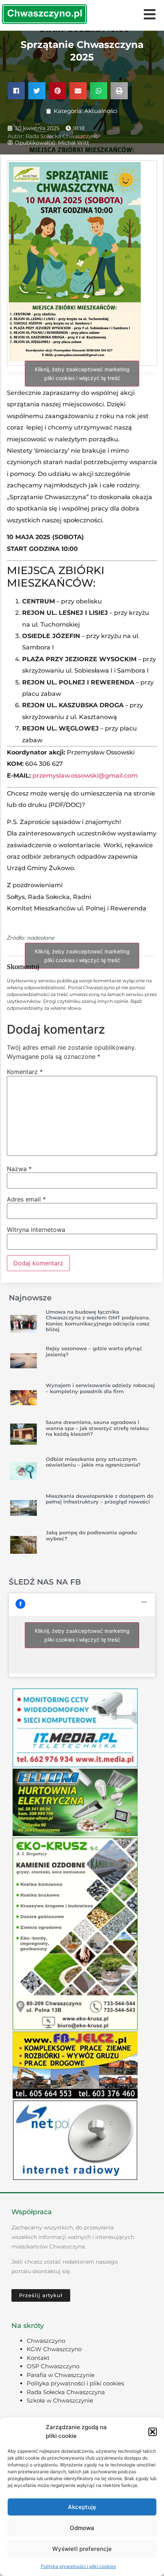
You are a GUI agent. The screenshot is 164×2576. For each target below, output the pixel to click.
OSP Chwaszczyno (53, 2366)
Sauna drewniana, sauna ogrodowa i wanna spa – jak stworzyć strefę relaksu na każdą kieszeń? (97, 1428)
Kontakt (38, 2358)
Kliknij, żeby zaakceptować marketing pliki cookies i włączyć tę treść (82, 374)
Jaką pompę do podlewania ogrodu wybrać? (91, 1535)
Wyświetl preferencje (82, 2549)
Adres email (26, 1199)
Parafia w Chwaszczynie (61, 2375)
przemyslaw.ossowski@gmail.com (85, 776)
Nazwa (19, 1169)
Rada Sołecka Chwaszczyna (66, 2392)
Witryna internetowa (36, 1230)
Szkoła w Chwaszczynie (60, 2400)
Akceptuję (82, 2507)
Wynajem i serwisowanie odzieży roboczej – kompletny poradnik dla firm (100, 1388)
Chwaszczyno (46, 2341)
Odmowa (82, 2528)
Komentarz (25, 1072)
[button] (153, 2432)
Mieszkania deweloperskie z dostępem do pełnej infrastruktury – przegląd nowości (100, 1499)
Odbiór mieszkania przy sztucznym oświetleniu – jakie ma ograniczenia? (93, 1462)
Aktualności (101, 111)
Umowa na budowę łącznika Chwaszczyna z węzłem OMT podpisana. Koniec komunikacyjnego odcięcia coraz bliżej (98, 1321)
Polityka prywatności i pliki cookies (78, 2566)
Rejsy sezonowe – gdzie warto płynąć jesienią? (94, 1351)
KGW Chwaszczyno (54, 2349)
